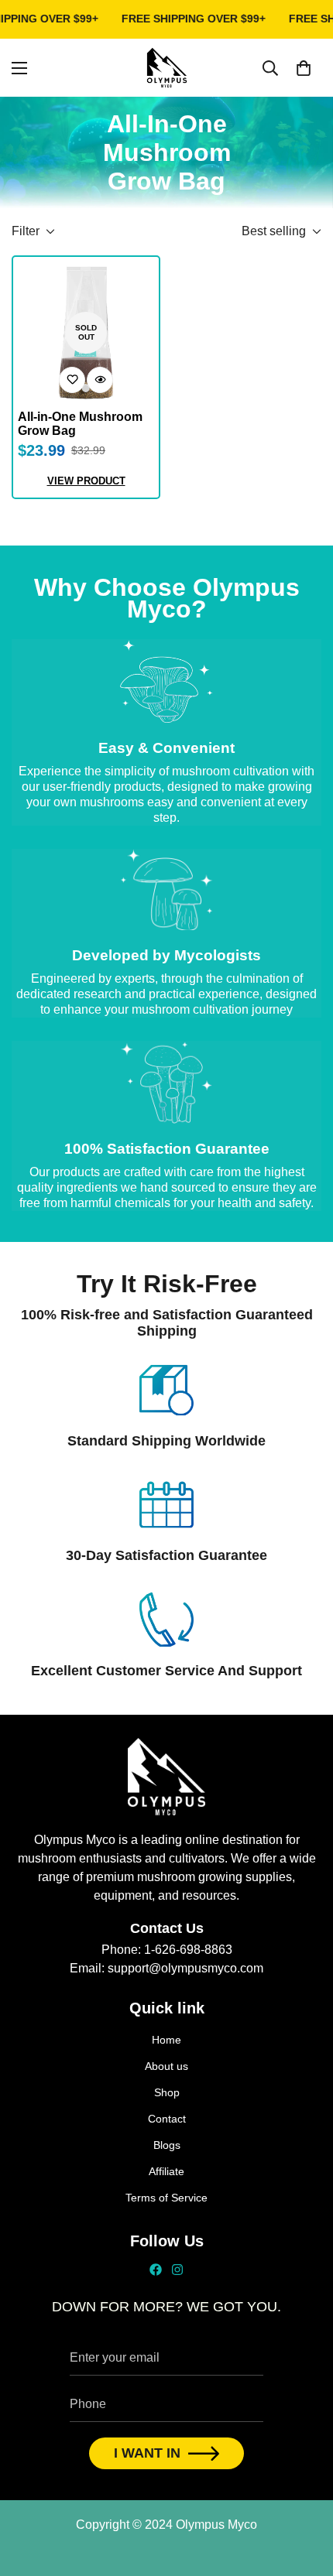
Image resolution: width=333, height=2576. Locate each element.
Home (166, 2040)
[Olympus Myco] (167, 68)
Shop (167, 2092)
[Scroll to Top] (305, 2494)
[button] (304, 67)
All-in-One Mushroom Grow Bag (80, 424)
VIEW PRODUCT (86, 481)
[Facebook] (156, 2270)
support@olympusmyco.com (185, 1968)
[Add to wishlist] (72, 380)
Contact (167, 2119)
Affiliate (166, 2171)
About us (166, 2066)
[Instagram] (177, 2270)
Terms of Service (166, 2198)
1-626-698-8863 (188, 1950)
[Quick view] (100, 380)
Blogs (167, 2145)
